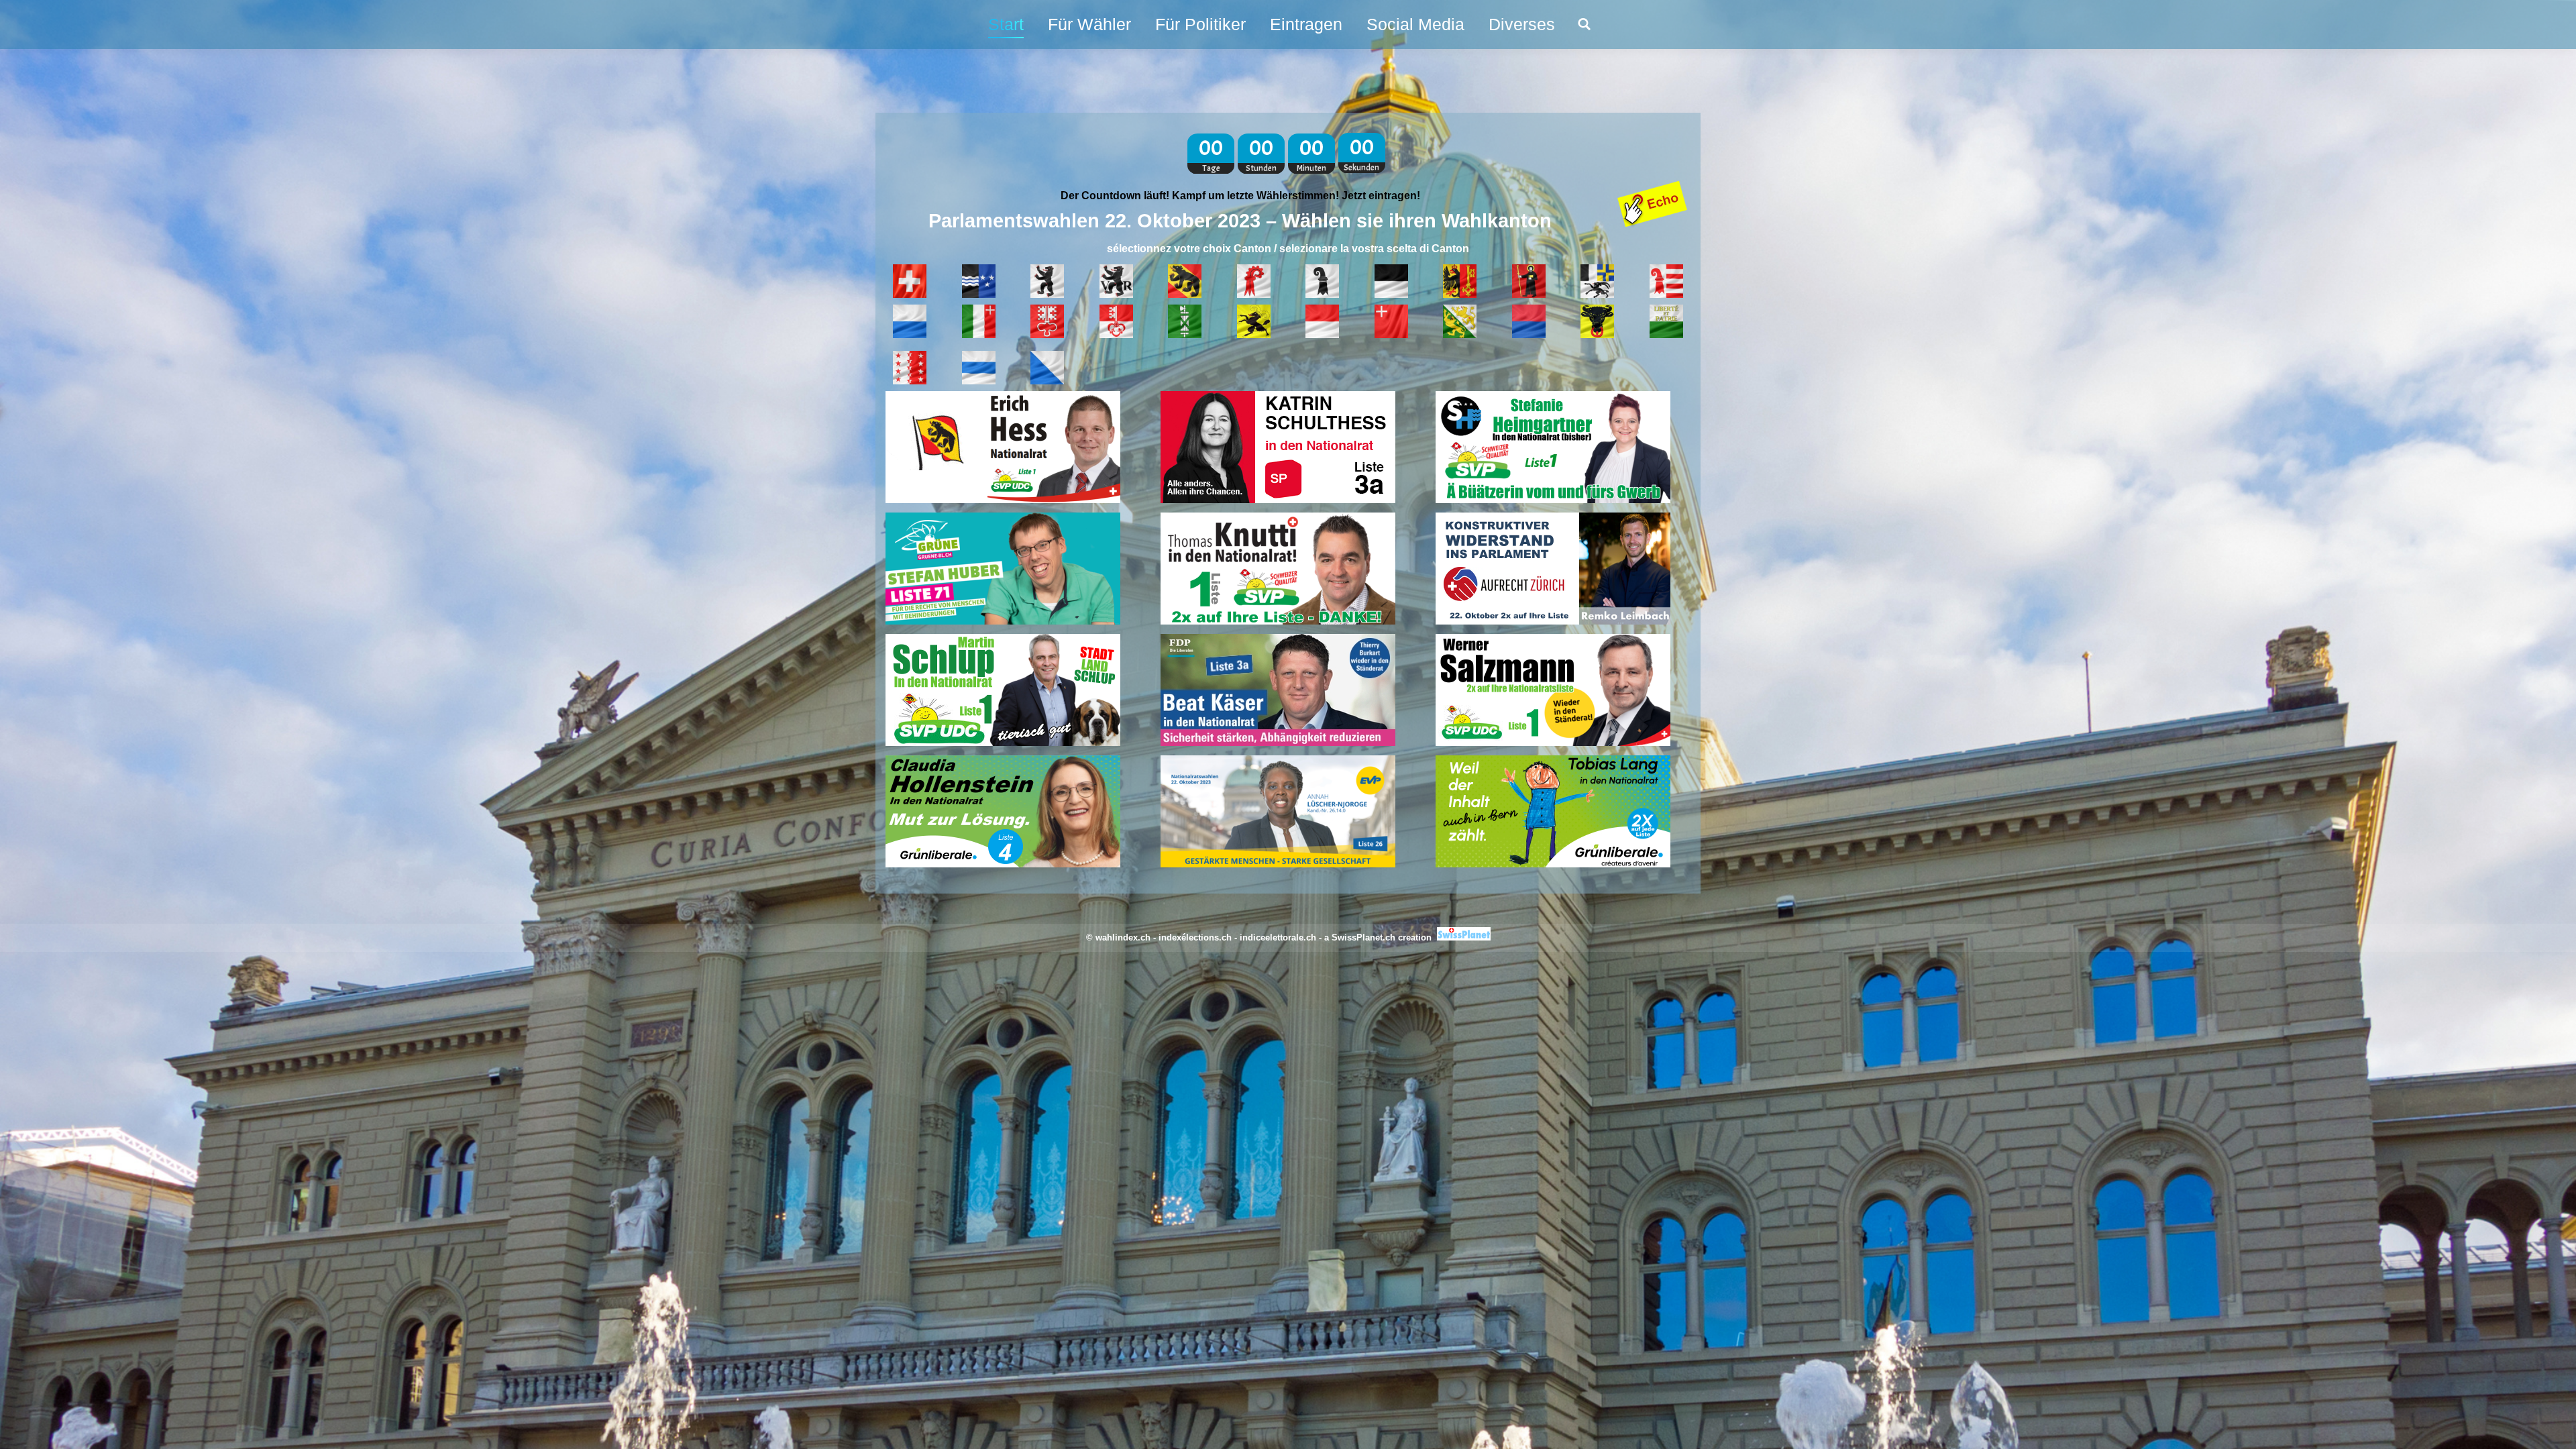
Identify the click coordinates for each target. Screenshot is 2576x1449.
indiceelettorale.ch (1278, 937)
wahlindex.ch (1123, 937)
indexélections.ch (1195, 937)
